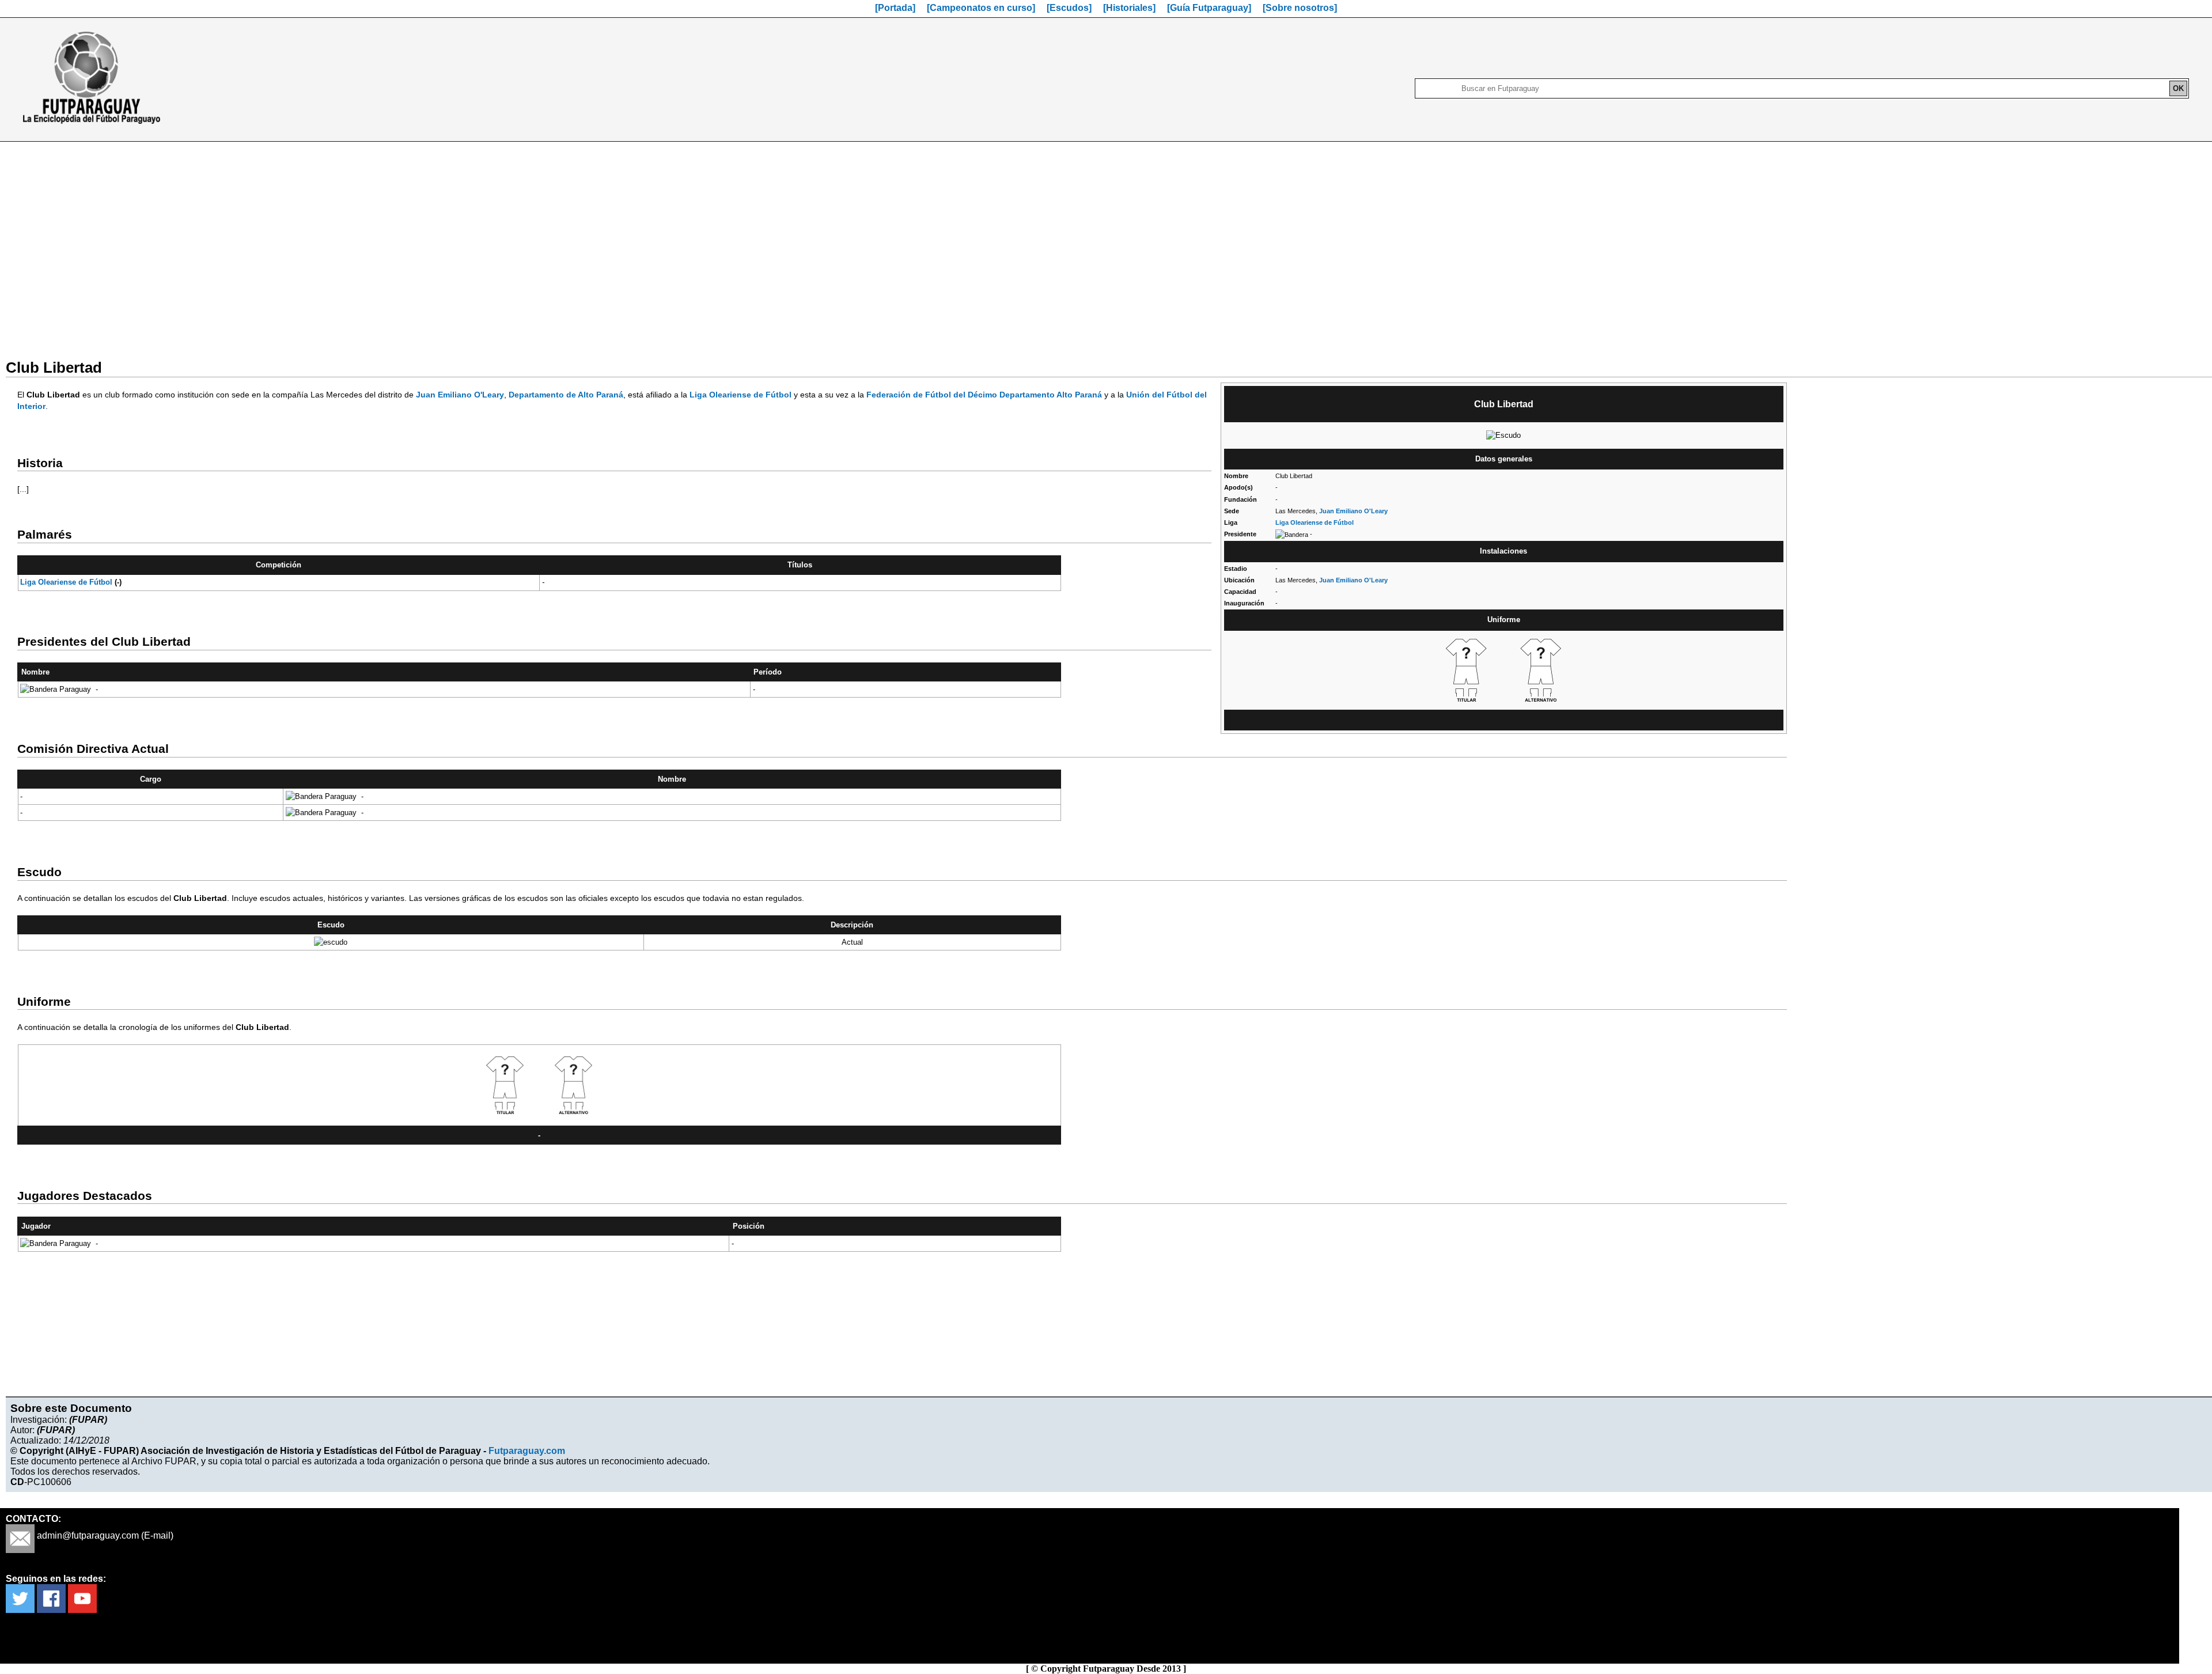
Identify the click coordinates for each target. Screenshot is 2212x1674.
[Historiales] (1129, 8)
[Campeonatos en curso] (981, 8)
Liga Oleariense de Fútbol (1315, 522)
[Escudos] (1069, 8)
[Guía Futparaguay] (1209, 8)
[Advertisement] (1106, 243)
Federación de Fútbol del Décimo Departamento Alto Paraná (984, 395)
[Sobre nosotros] (1300, 8)
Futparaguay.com (527, 1451)
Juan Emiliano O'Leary (1353, 511)
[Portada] (895, 8)
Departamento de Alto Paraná (566, 395)
